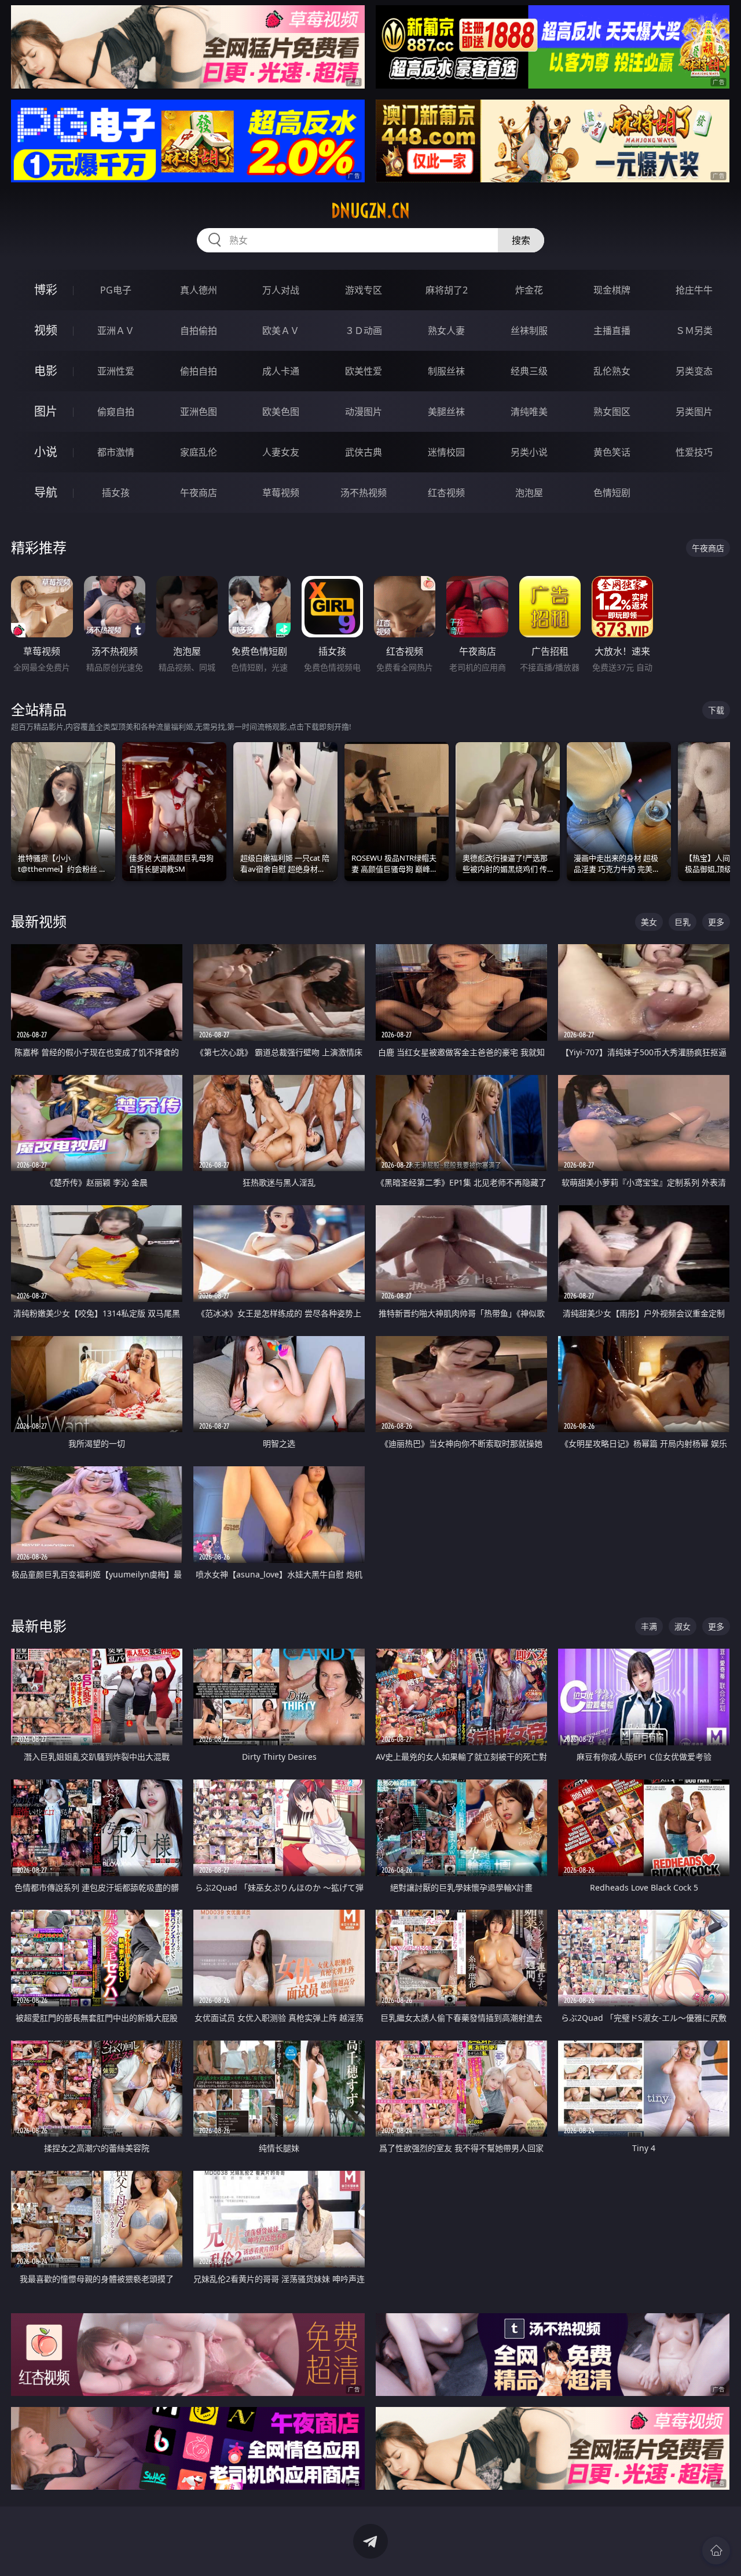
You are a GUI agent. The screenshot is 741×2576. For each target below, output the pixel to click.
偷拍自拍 (199, 371)
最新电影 (39, 1626)
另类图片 (694, 412)
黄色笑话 (612, 452)
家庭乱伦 (199, 452)
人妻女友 (281, 452)
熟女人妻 (446, 331)
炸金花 (529, 290)
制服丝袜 (446, 371)
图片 (46, 411)
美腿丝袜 (446, 412)
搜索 (521, 240)
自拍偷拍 (199, 331)
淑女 (683, 1626)
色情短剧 (612, 493)
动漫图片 (364, 412)
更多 (716, 922)
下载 (716, 710)
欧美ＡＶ (281, 331)
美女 (649, 922)
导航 (46, 492)
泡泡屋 (529, 493)
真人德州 (199, 290)
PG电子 (116, 290)
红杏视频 (446, 493)
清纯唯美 (529, 412)
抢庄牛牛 (694, 290)
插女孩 (116, 493)
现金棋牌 (612, 290)
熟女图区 (612, 412)
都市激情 (116, 452)
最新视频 (39, 921)
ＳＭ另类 (694, 331)
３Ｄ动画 (364, 331)
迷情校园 (446, 452)
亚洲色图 (199, 412)
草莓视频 (281, 493)
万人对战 (281, 290)
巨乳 (683, 922)
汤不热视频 (364, 493)
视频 (46, 330)
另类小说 (529, 452)
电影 (46, 371)
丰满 (649, 1626)
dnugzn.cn (370, 211)
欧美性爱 (364, 371)
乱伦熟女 (612, 371)
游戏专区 (364, 290)
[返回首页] (716, 2551)
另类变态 (694, 371)
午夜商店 (199, 493)
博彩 (46, 290)
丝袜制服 (529, 331)
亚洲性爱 (116, 371)
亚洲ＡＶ (116, 331)
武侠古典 (364, 452)
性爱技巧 (694, 452)
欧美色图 (281, 412)
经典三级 (529, 371)
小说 (46, 452)
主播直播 (612, 331)
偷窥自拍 (116, 412)
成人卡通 (281, 371)
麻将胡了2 (447, 290)
